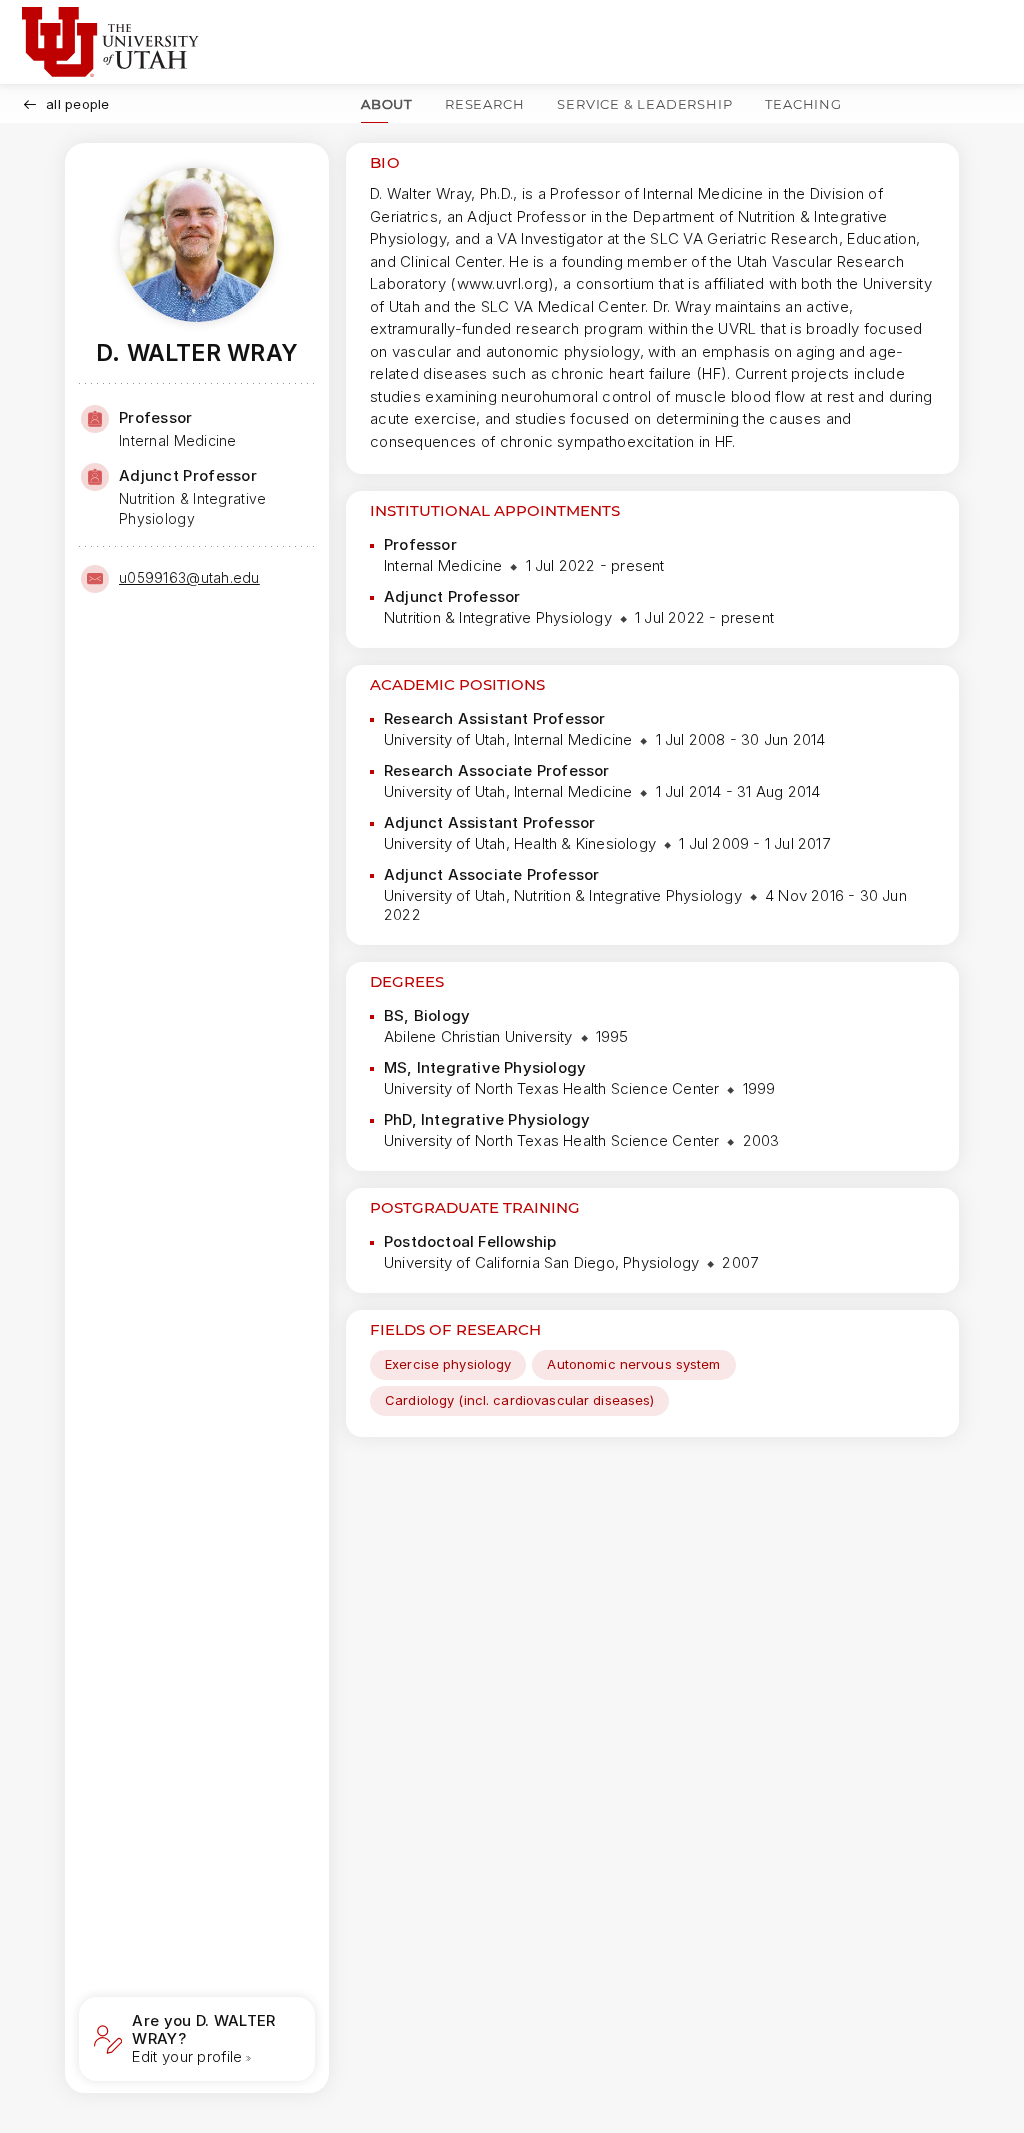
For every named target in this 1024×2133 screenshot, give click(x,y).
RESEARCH (484, 104)
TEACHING (803, 104)
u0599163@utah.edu (189, 577)
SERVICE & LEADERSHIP (644, 104)
